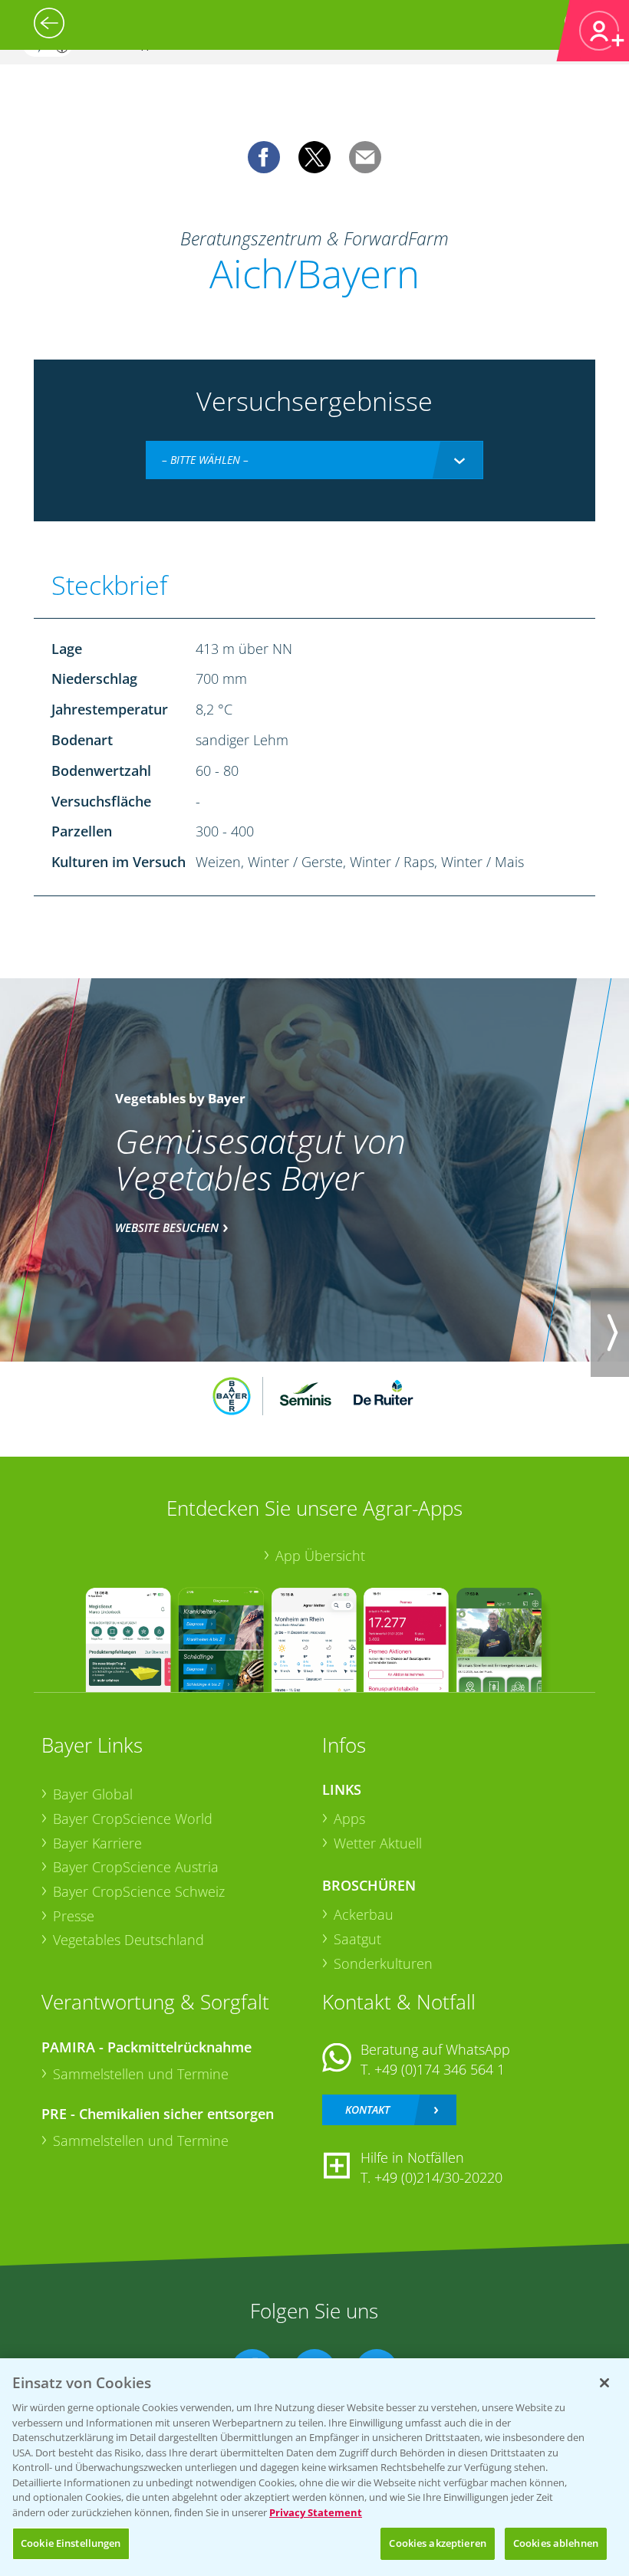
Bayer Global (93, 1794)
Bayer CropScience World (133, 1819)
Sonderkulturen (383, 1963)
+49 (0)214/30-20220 (438, 2177)
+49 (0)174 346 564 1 (440, 2069)
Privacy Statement (316, 2512)
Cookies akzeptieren (437, 2543)
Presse (74, 1916)
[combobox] (314, 460)
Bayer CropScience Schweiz (139, 1891)
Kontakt (367, 2109)
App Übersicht (320, 1556)
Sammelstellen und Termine (141, 2074)
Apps (349, 1819)
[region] (314, 2467)
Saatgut (357, 1939)
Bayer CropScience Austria (136, 1867)
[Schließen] (604, 2383)
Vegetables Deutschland (128, 1940)
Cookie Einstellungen (71, 2543)
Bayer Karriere (97, 1843)
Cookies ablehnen (556, 2543)
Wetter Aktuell (378, 1843)
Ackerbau (364, 1914)
